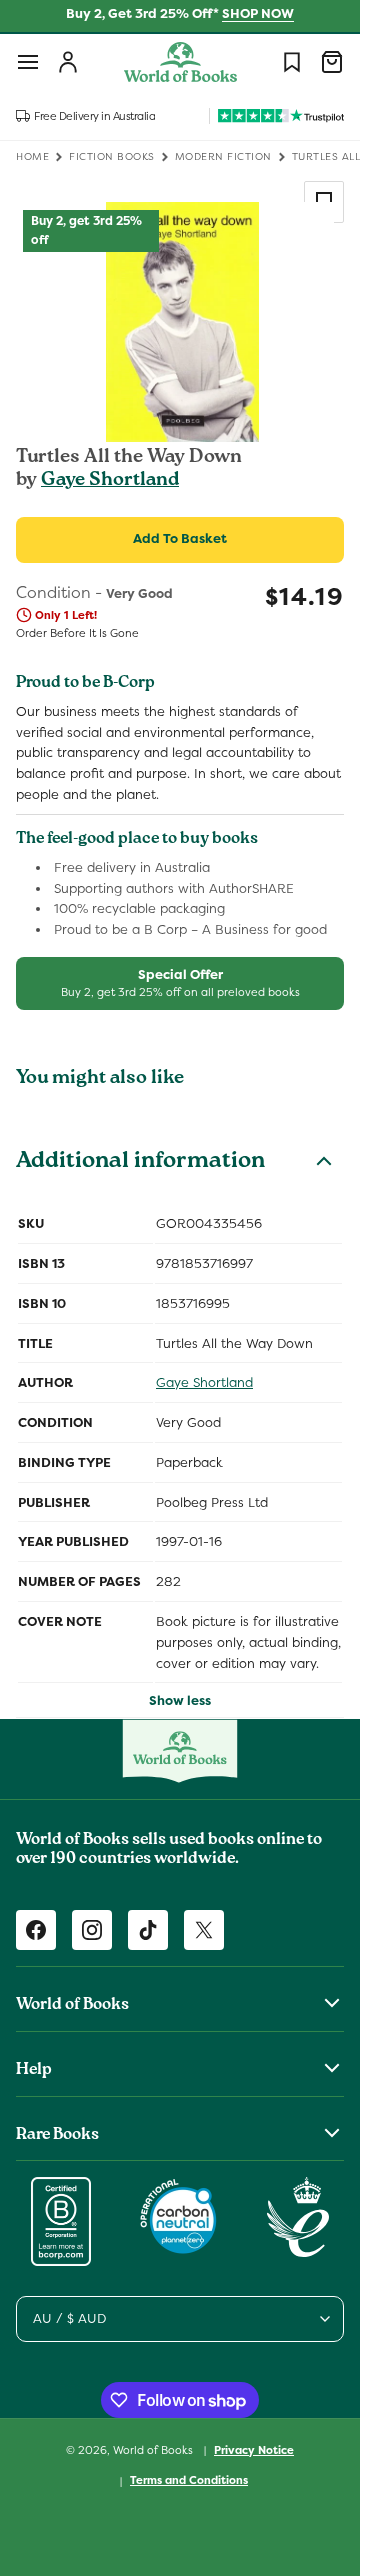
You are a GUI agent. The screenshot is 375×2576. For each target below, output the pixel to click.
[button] (28, 62)
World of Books (154, 2449)
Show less (180, 1700)
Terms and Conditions (189, 2480)
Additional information (140, 1163)
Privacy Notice (254, 2450)
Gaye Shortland (110, 481)
